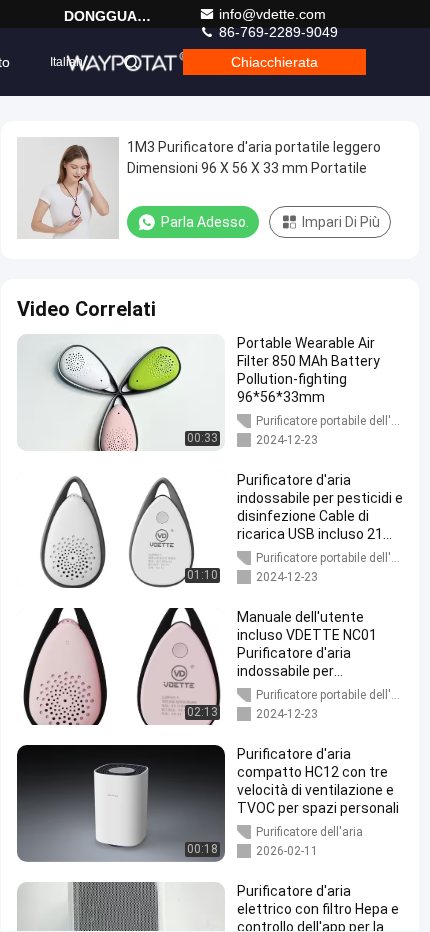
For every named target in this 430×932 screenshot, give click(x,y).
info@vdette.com (272, 14)
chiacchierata (274, 62)
